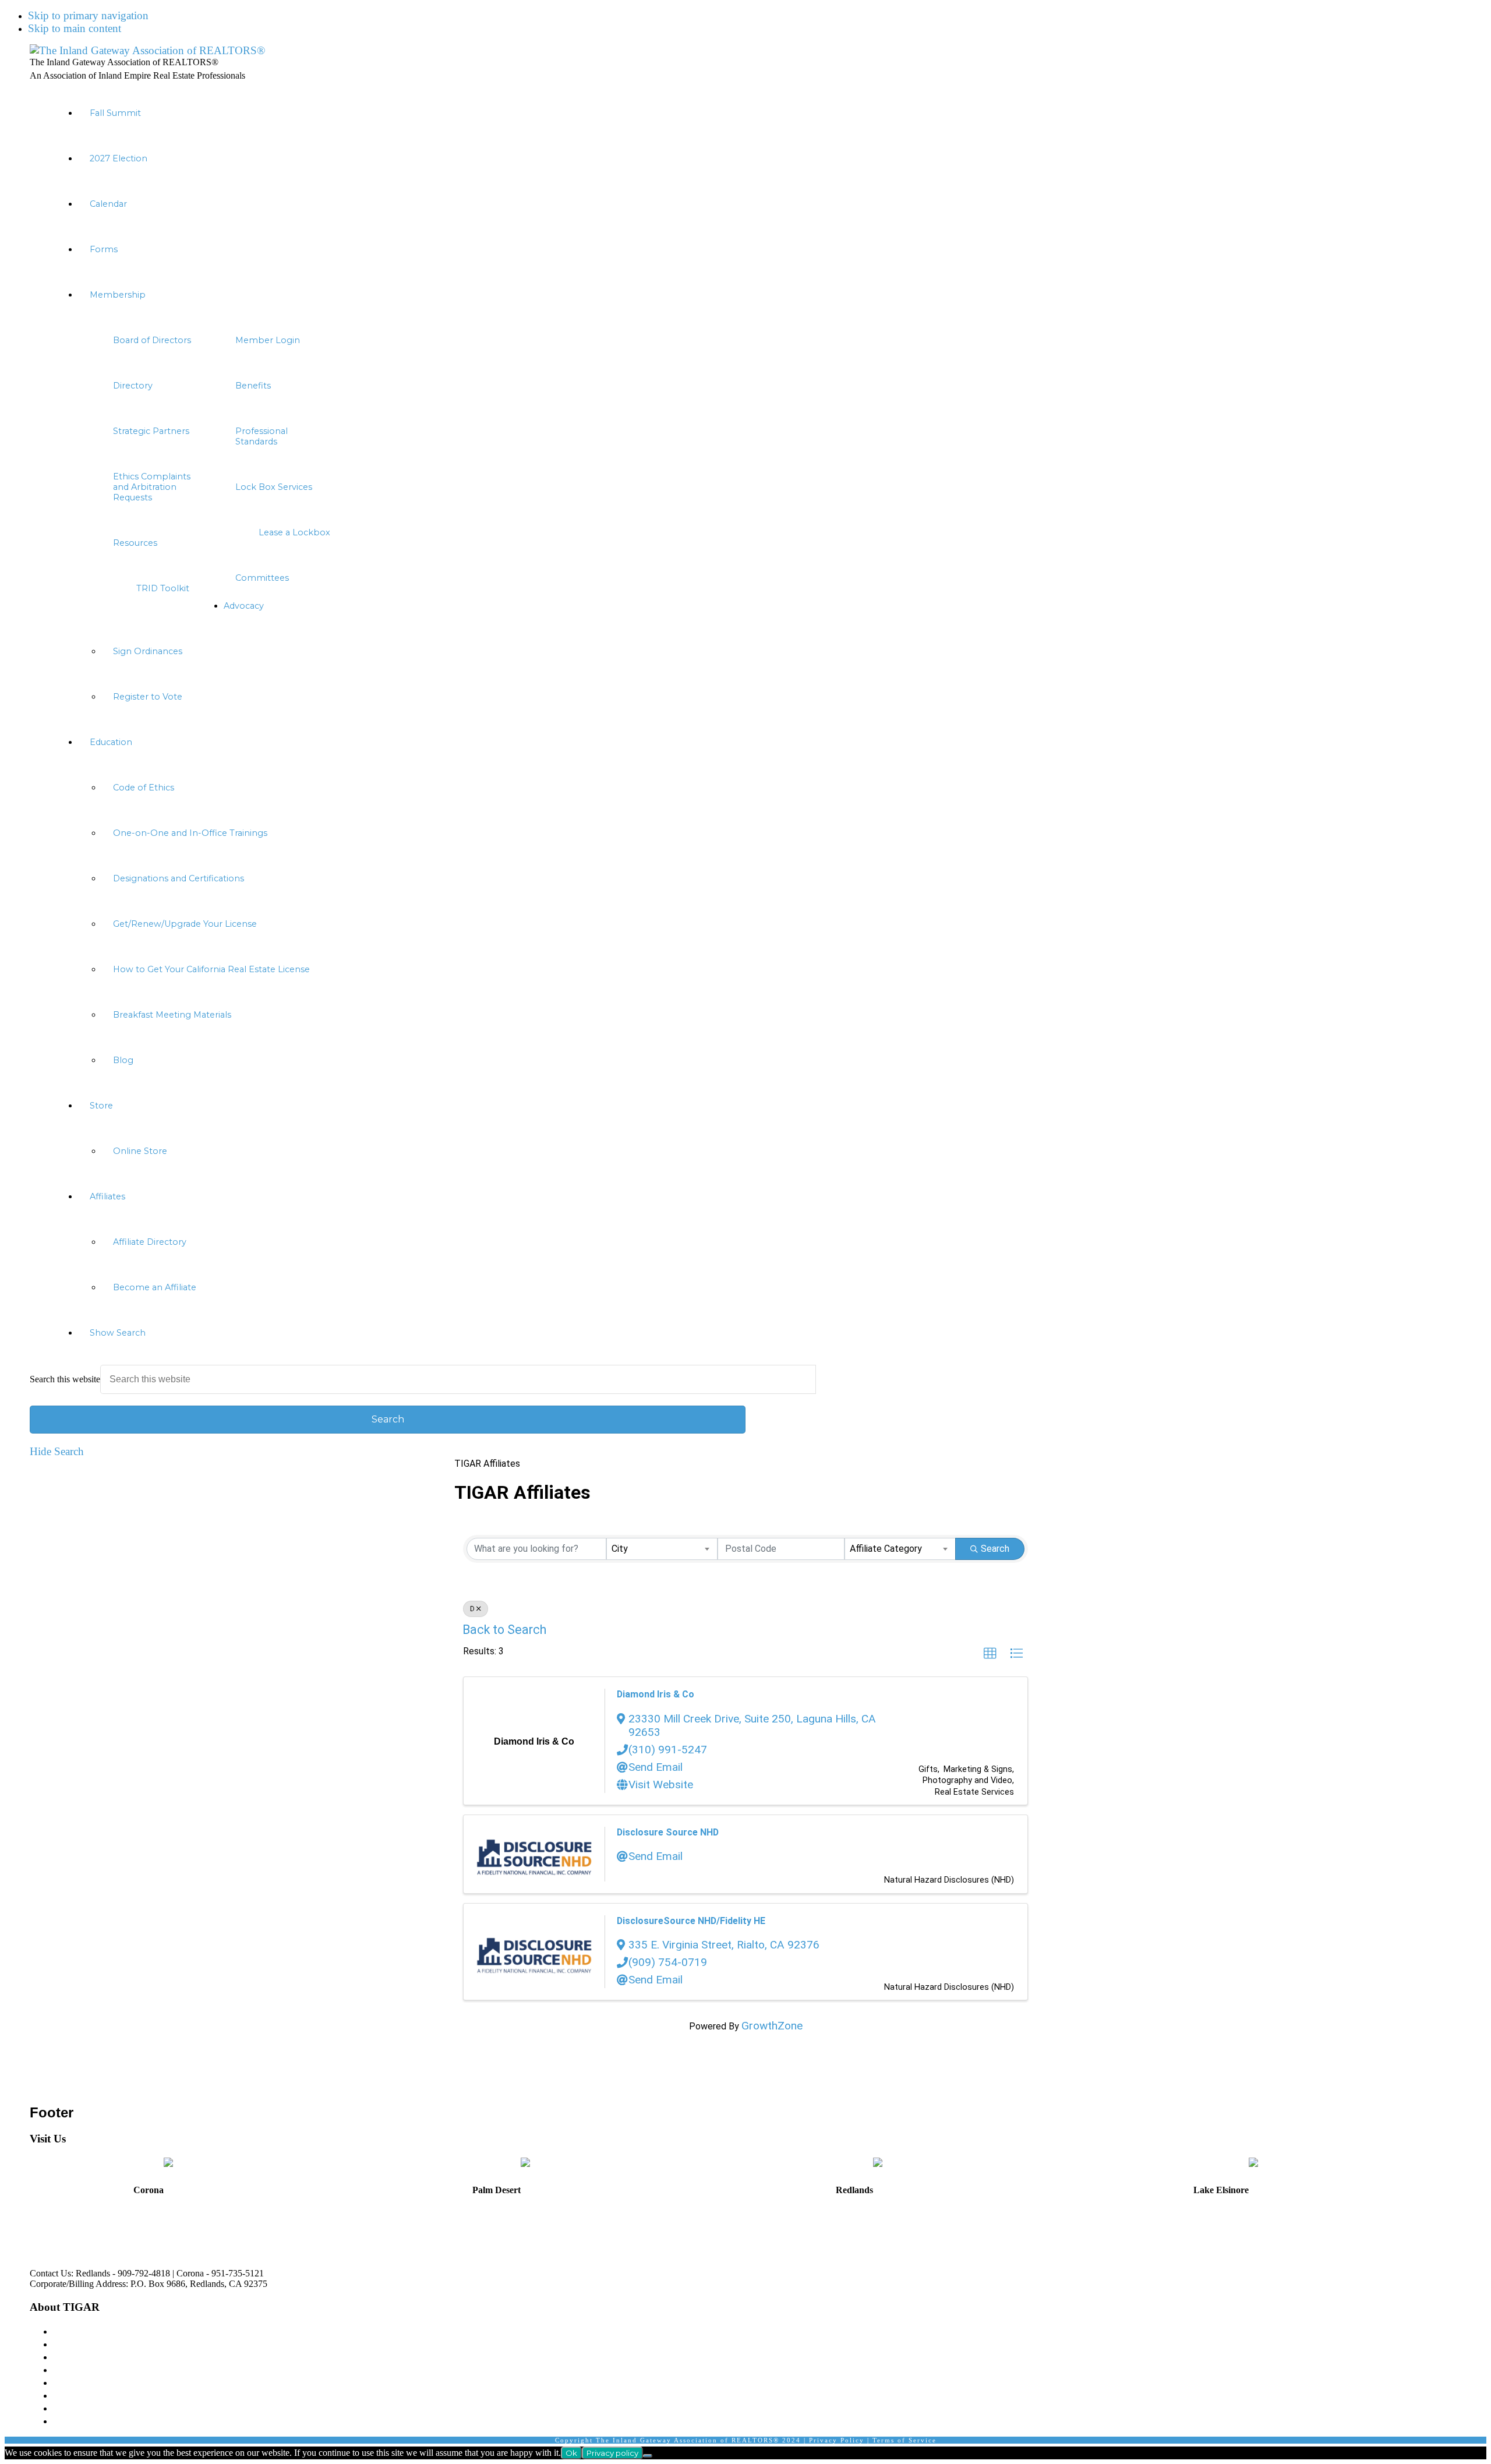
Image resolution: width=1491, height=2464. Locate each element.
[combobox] (662, 1549)
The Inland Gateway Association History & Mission (169, 2331)
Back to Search (504, 1630)
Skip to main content (75, 28)
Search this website (65, 1379)
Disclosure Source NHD (668, 1832)
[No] (648, 2456)
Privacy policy (612, 2453)
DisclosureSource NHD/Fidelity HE (691, 1921)
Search (995, 1549)
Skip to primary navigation (88, 15)
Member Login (87, 2369)
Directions (46, 2237)
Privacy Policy (837, 2440)
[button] (757, 1333)
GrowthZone (772, 2026)
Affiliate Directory (93, 2395)
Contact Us (78, 2408)
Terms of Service (905, 2440)
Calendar (73, 2421)
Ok (571, 2453)
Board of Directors (94, 2344)
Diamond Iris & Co (656, 1694)
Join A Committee (93, 2382)
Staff (63, 2357)
